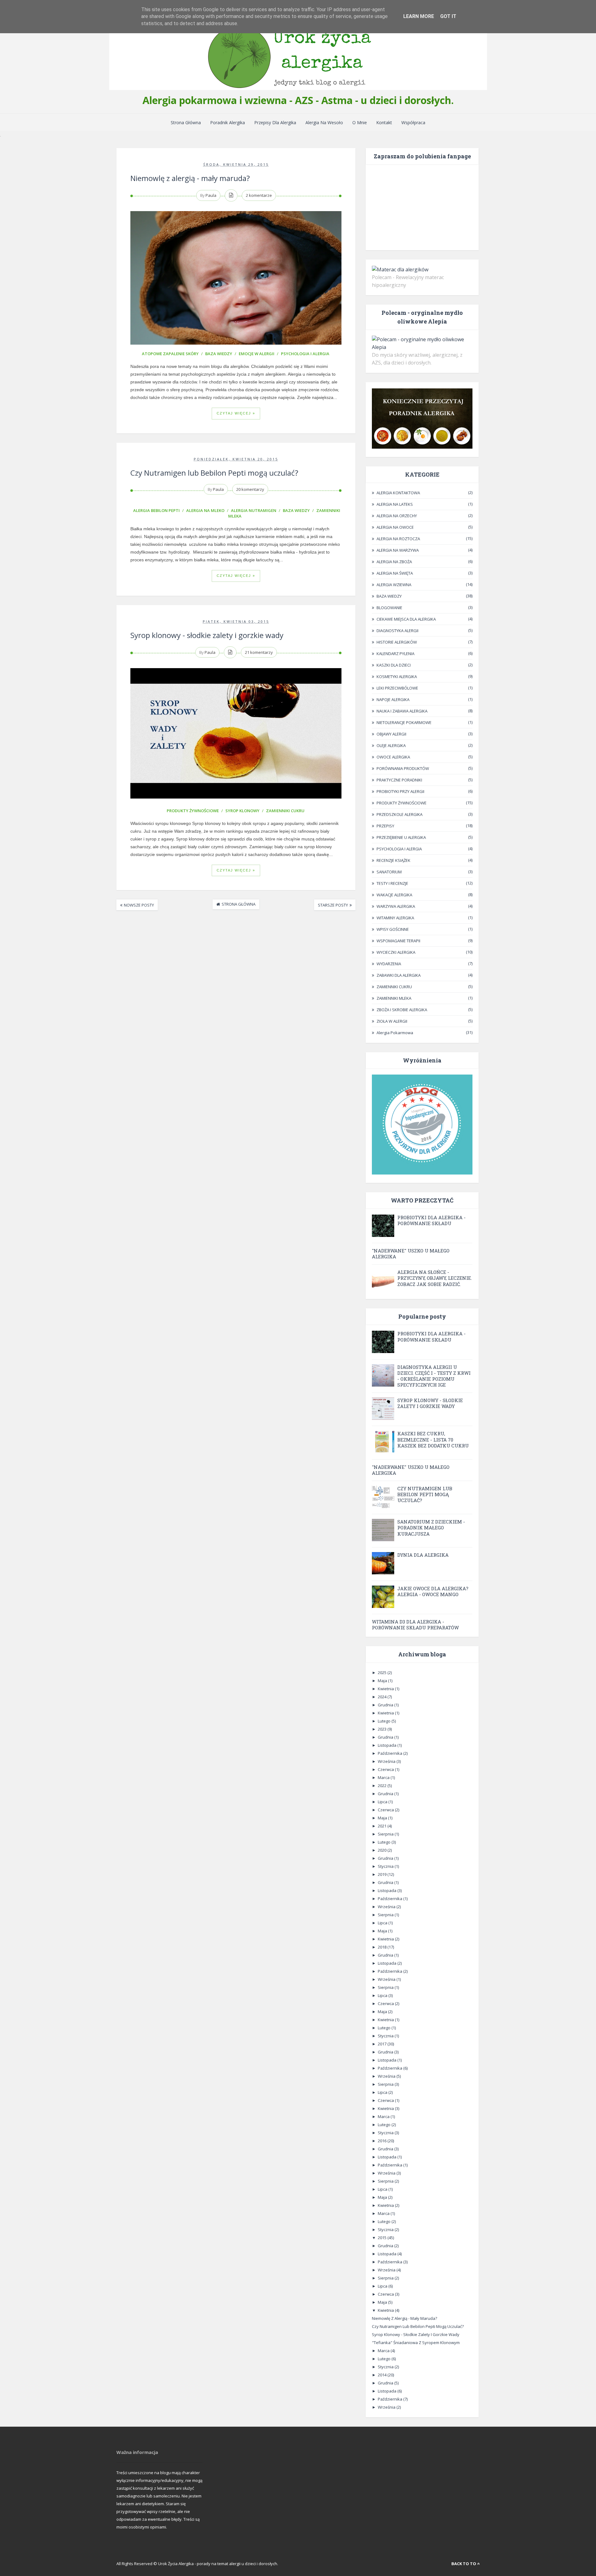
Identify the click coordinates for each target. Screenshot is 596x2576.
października (391, 1753)
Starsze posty (333, 905)
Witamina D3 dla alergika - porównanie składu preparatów (415, 1625)
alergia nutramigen (254, 510)
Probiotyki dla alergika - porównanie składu (431, 1220)
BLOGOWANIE (389, 608)
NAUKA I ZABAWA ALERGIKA (402, 711)
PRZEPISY (385, 826)
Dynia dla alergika (423, 1555)
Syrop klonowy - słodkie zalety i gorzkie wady (207, 635)
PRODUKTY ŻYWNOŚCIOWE (193, 811)
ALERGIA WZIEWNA (394, 585)
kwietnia (386, 1689)
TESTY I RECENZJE (392, 883)
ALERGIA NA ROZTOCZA (398, 539)
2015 (383, 2238)
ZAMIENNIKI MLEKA (394, 998)
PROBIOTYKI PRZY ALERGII (400, 791)
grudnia (386, 1705)
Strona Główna (186, 122)
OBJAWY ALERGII (391, 734)
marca (384, 1777)
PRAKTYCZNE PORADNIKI (399, 780)
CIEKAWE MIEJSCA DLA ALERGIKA (406, 619)
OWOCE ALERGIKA (393, 757)
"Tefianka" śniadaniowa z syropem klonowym (416, 2343)
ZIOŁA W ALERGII (392, 1021)
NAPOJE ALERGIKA (393, 699)
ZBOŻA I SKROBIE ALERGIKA (402, 1010)
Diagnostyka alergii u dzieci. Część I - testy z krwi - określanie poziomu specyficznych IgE (434, 1376)
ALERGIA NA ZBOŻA (394, 562)
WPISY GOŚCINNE (393, 929)
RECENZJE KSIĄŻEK (393, 860)
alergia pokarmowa (395, 1033)
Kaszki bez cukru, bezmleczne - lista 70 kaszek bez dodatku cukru (433, 1439)
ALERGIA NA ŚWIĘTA (395, 573)
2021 (383, 1826)
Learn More (419, 16)
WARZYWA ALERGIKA (396, 906)
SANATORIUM (389, 872)
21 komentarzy (259, 652)
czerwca (386, 1769)
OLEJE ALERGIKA (391, 745)
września (387, 1761)
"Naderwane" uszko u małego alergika (411, 1254)
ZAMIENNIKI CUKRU (285, 811)
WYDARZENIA (389, 964)
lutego (385, 1721)
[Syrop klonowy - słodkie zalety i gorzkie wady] (236, 735)
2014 (383, 2375)
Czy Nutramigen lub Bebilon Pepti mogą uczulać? (214, 473)
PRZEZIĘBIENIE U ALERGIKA (401, 837)
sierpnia (386, 1834)
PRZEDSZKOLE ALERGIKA (400, 814)
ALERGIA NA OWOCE (395, 527)
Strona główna (239, 904)
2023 (383, 1729)
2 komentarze (259, 195)
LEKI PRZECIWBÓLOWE (397, 688)
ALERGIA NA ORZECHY (397, 516)
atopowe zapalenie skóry (170, 354)
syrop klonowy (242, 811)
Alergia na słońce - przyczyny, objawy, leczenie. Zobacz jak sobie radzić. (435, 1278)
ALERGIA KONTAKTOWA (398, 493)
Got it (448, 16)
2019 (383, 1874)
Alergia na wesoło (324, 122)
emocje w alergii (257, 354)
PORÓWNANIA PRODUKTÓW (403, 768)
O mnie (360, 122)
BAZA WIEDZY (219, 354)
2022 (383, 1786)
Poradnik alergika (228, 122)
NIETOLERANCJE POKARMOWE (404, 722)
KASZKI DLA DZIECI (394, 665)
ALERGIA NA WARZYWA (398, 550)
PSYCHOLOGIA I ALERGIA (305, 354)
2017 (383, 2044)
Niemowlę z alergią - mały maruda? (190, 178)
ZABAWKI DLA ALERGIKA (399, 975)
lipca (383, 1802)
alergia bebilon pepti (156, 510)
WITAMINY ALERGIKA (395, 918)
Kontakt (384, 122)
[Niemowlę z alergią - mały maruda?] (236, 278)
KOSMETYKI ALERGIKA (397, 677)
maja (383, 1681)
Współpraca (413, 122)
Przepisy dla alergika (275, 122)
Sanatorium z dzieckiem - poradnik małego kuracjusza (431, 1528)
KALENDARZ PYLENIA (395, 654)
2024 (383, 1697)
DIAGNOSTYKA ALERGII (397, 631)
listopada (388, 1745)
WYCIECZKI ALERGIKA (396, 952)
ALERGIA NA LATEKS (395, 504)
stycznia (386, 1866)
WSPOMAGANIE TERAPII (398, 941)
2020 (383, 1850)
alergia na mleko (205, 510)
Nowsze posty (139, 905)
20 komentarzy (250, 489)
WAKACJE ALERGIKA (394, 895)
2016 (383, 2141)
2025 (383, 1673)
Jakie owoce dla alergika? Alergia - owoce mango (433, 1591)
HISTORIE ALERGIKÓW (397, 642)
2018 (383, 1947)
